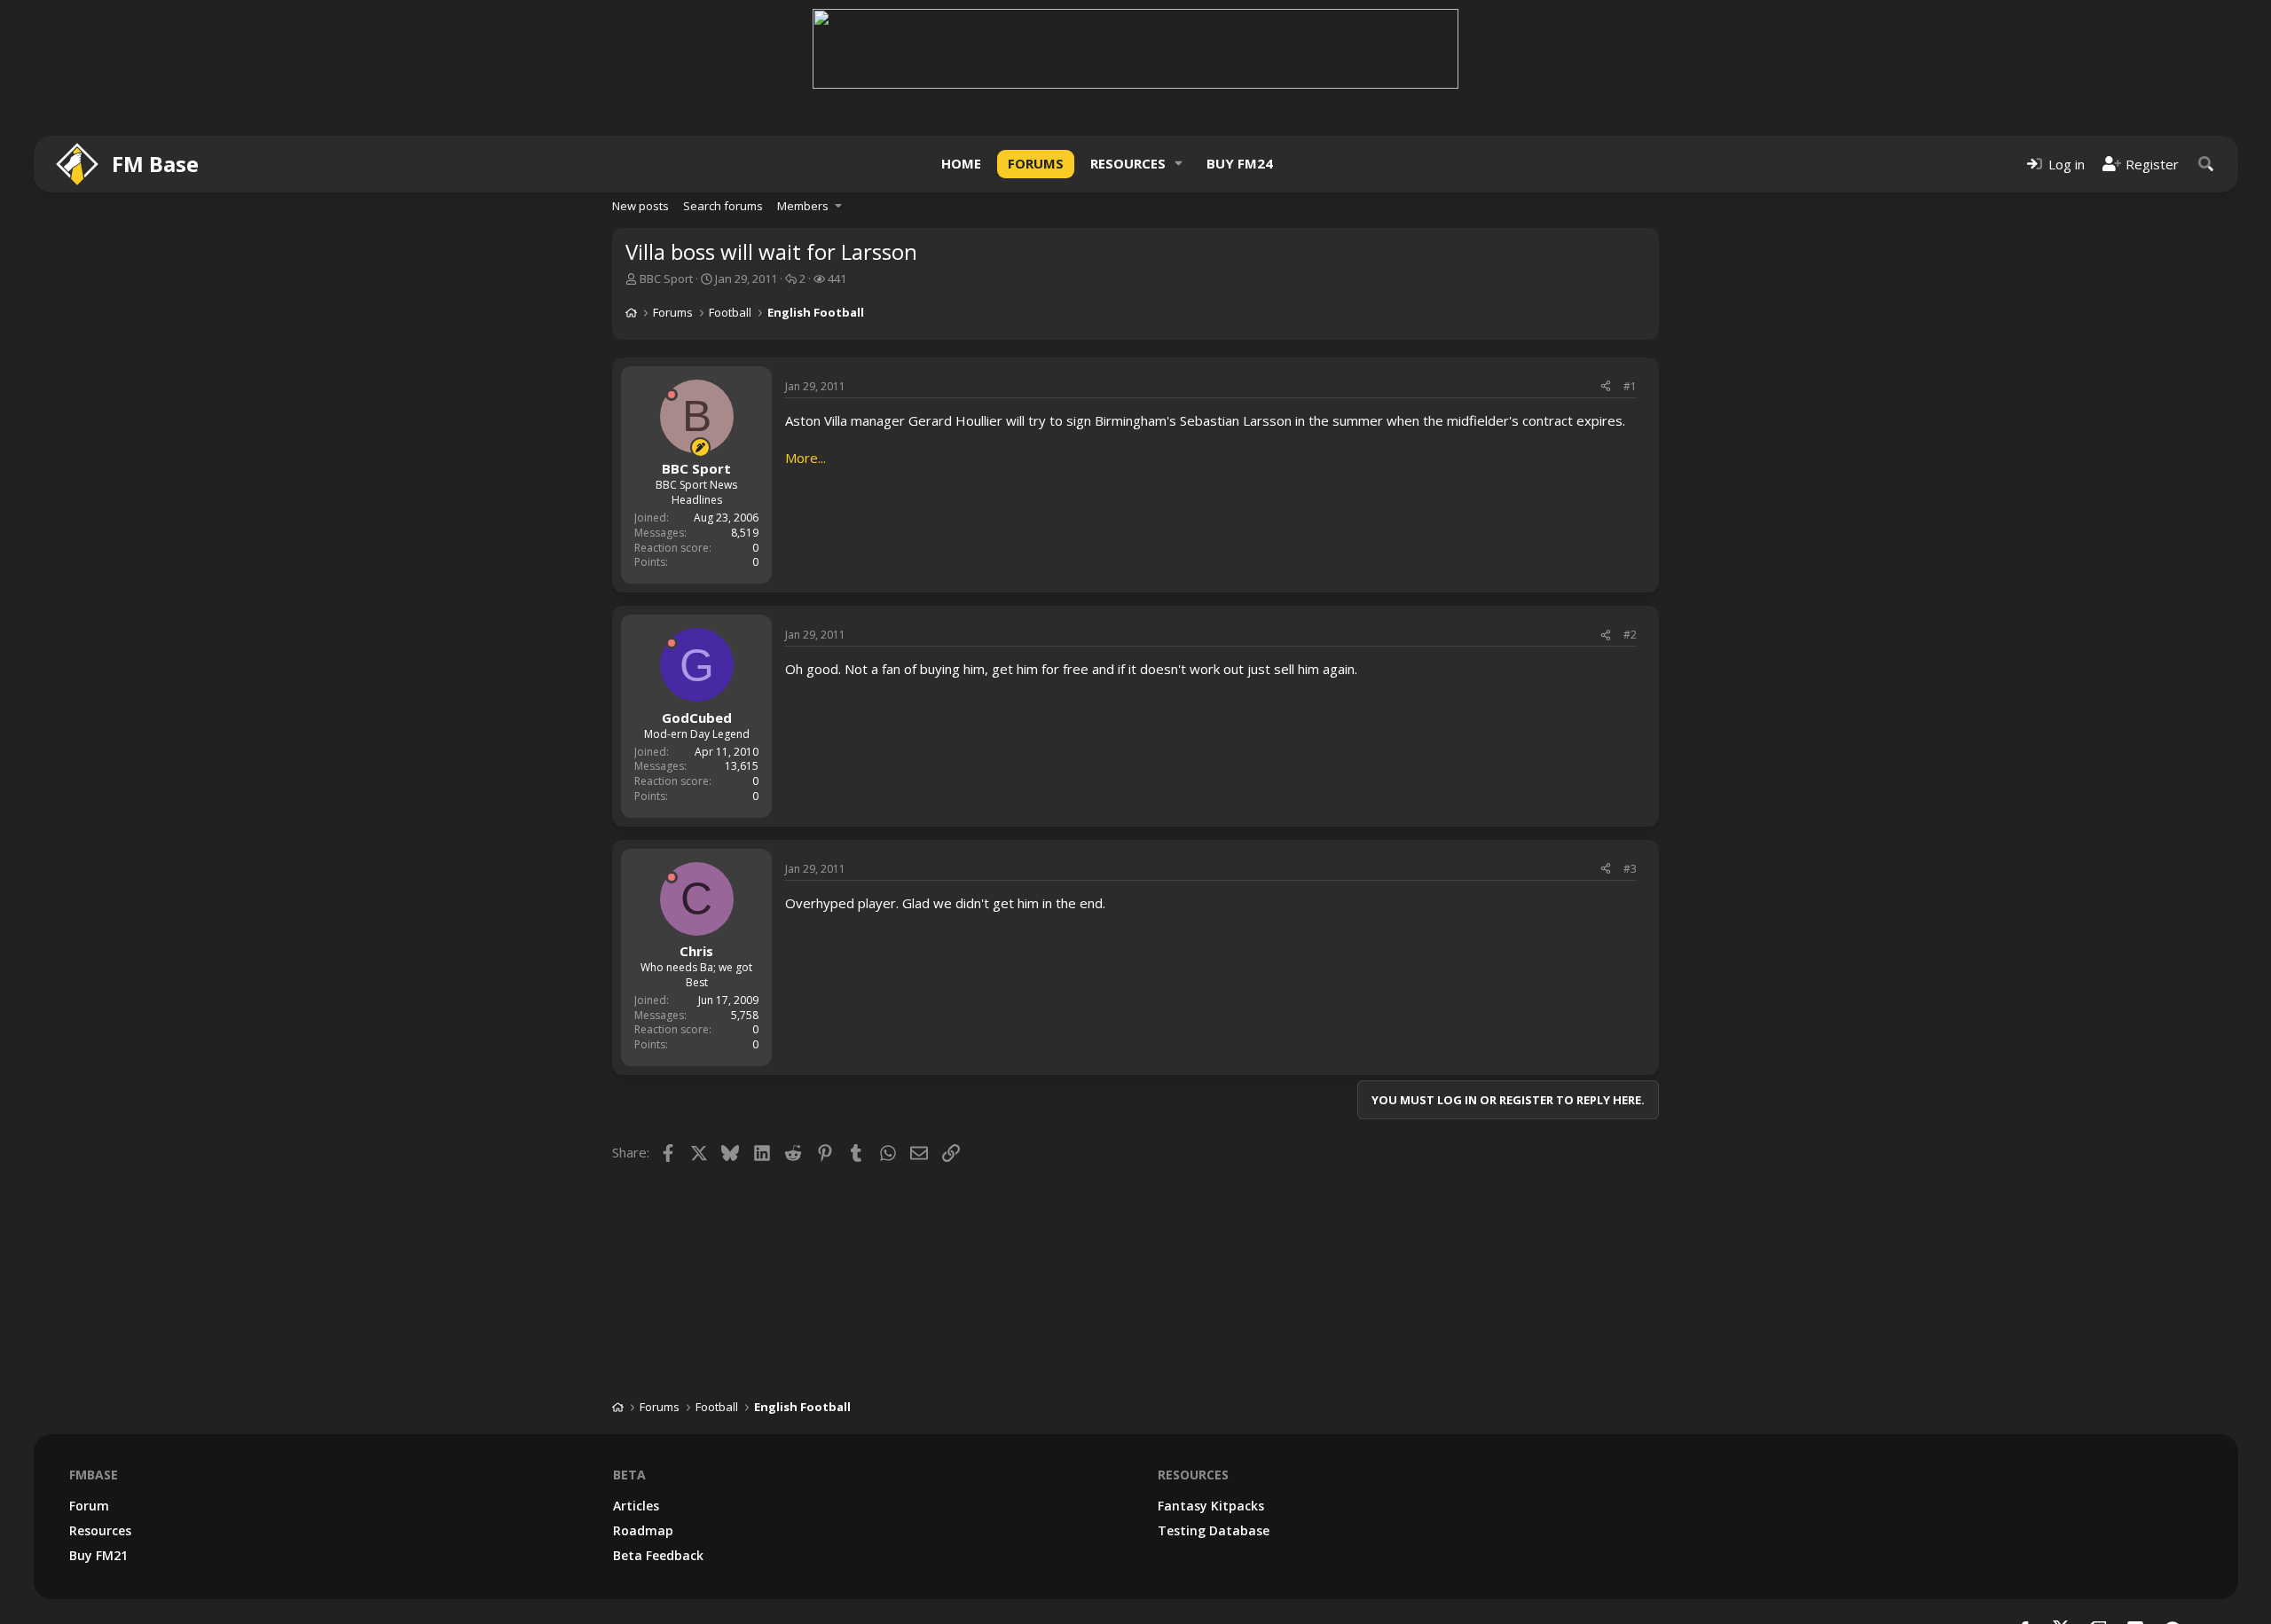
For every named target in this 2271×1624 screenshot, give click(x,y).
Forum (89, 1506)
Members (803, 206)
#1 (1630, 386)
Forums (1036, 163)
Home (961, 163)
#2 (1630, 635)
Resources (1128, 163)
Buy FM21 (98, 1555)
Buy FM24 (1240, 163)
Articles (636, 1506)
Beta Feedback (658, 1555)
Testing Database (1214, 1530)
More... (805, 458)
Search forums (723, 206)
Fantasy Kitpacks (1211, 1506)
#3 (1630, 869)
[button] (1179, 164)
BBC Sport (666, 279)
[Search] (2206, 164)
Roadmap (643, 1530)
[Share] (1606, 387)
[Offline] (672, 395)
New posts (640, 206)
